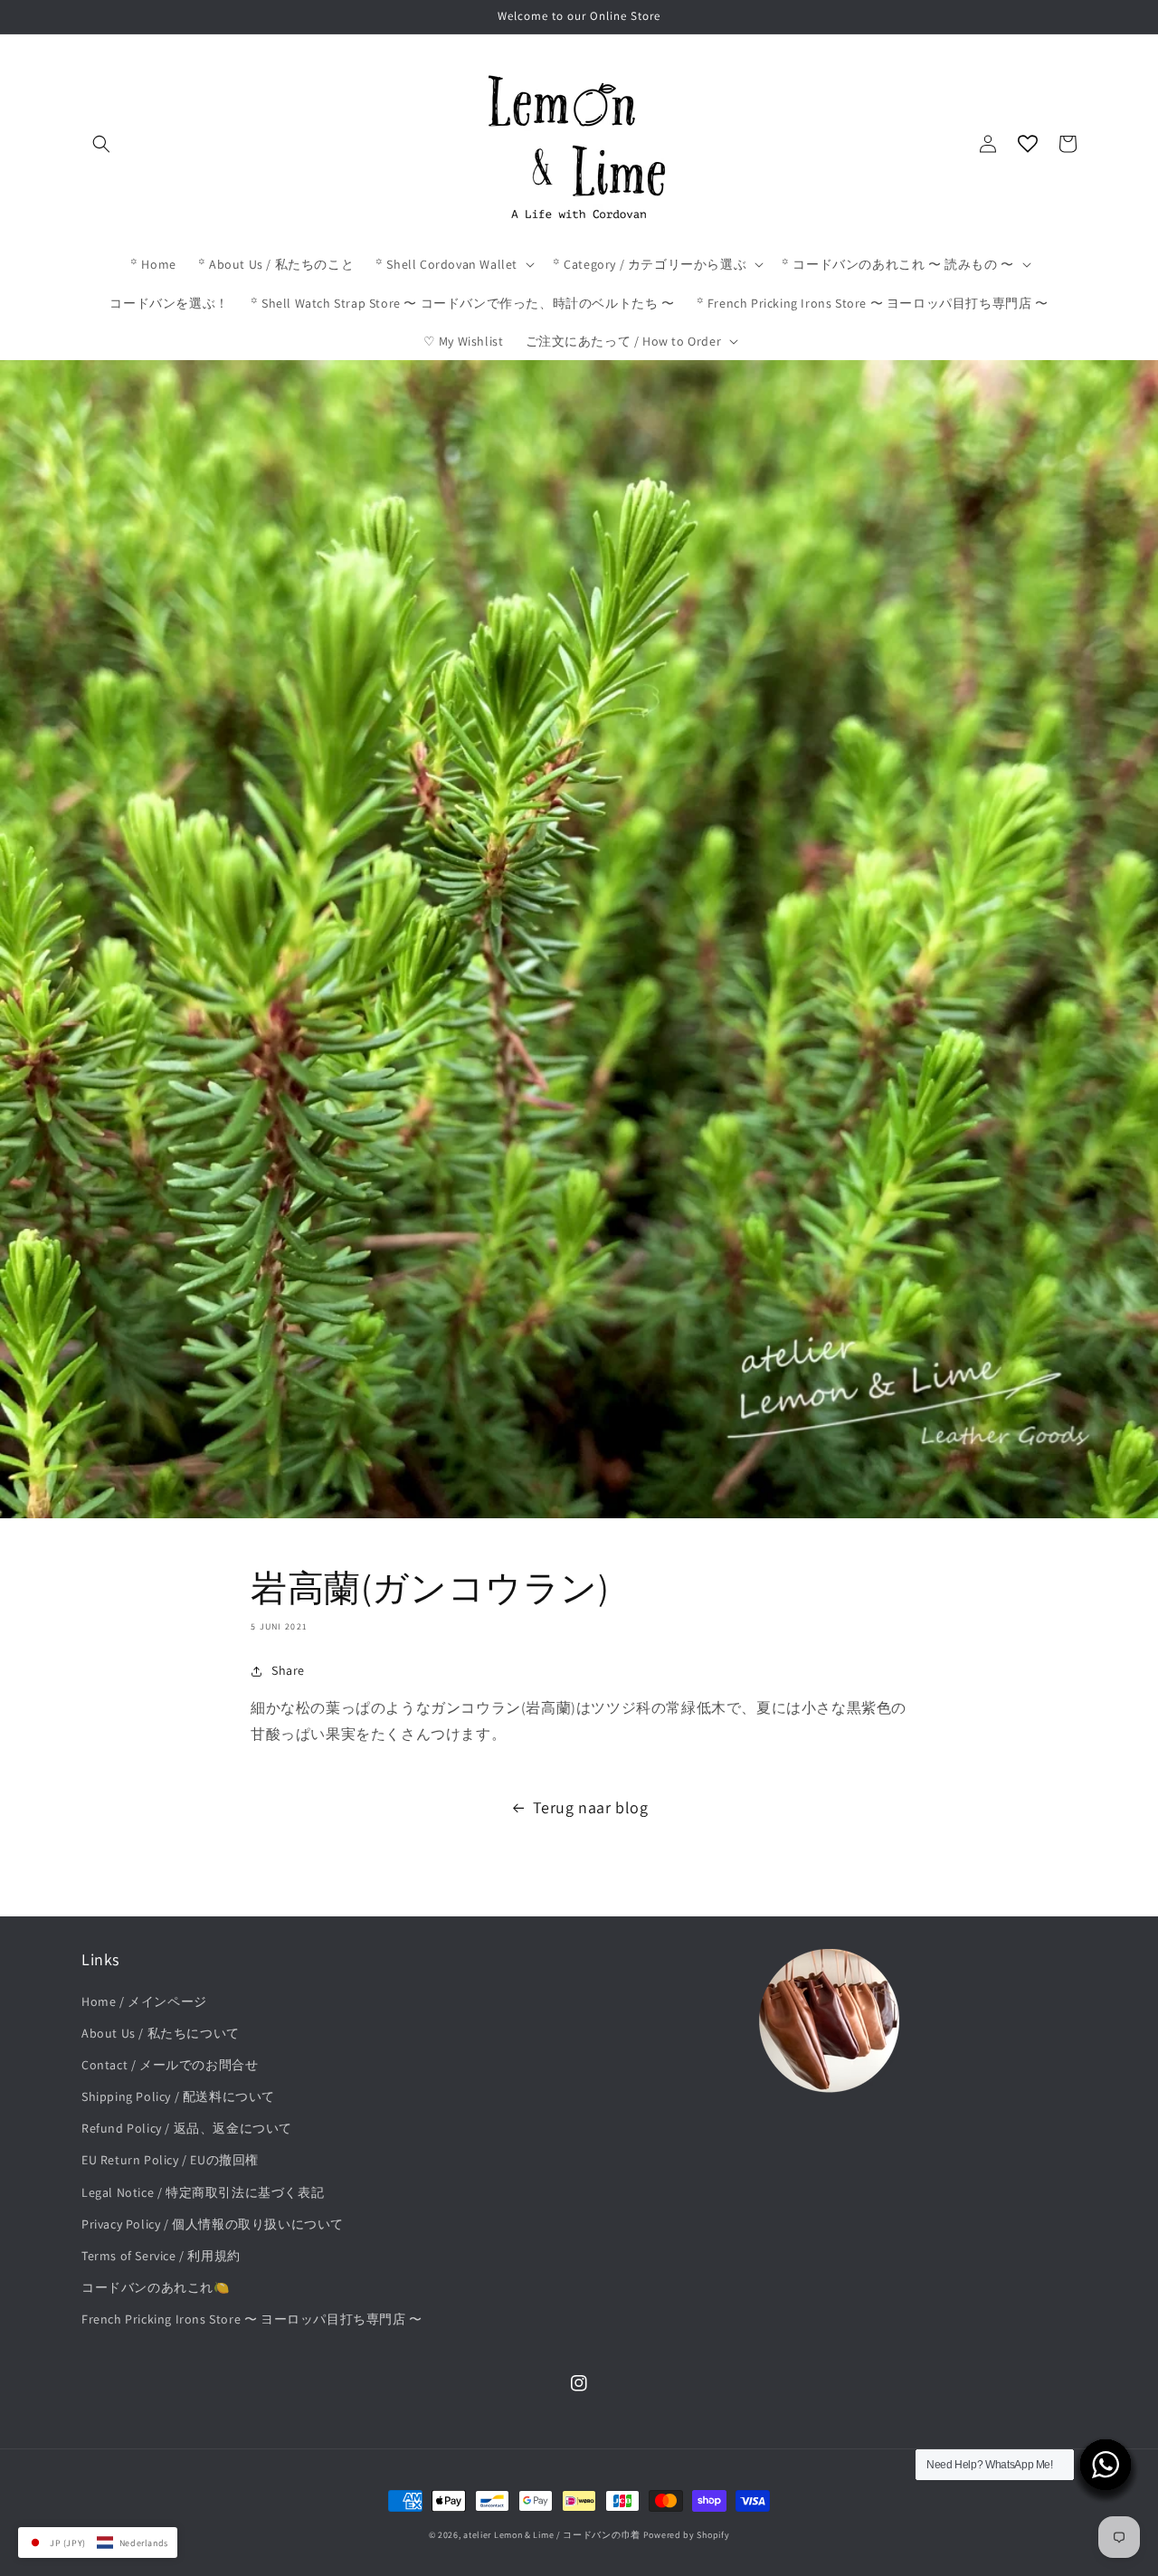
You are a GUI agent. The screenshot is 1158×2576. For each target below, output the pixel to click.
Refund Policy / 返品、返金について (187, 2128)
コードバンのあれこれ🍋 (156, 2287)
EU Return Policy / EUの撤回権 (170, 2160)
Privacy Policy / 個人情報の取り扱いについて (213, 2224)
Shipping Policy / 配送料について (178, 2096)
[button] (101, 144)
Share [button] (288, 1670)
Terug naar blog (591, 1807)
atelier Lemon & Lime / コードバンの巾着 (552, 2535)
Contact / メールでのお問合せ (170, 2065)
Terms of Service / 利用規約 (161, 2256)
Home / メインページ (144, 2001)
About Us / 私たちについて (161, 2033)
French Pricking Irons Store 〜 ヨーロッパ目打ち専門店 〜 (252, 2319)
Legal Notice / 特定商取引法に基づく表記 (203, 2192)
